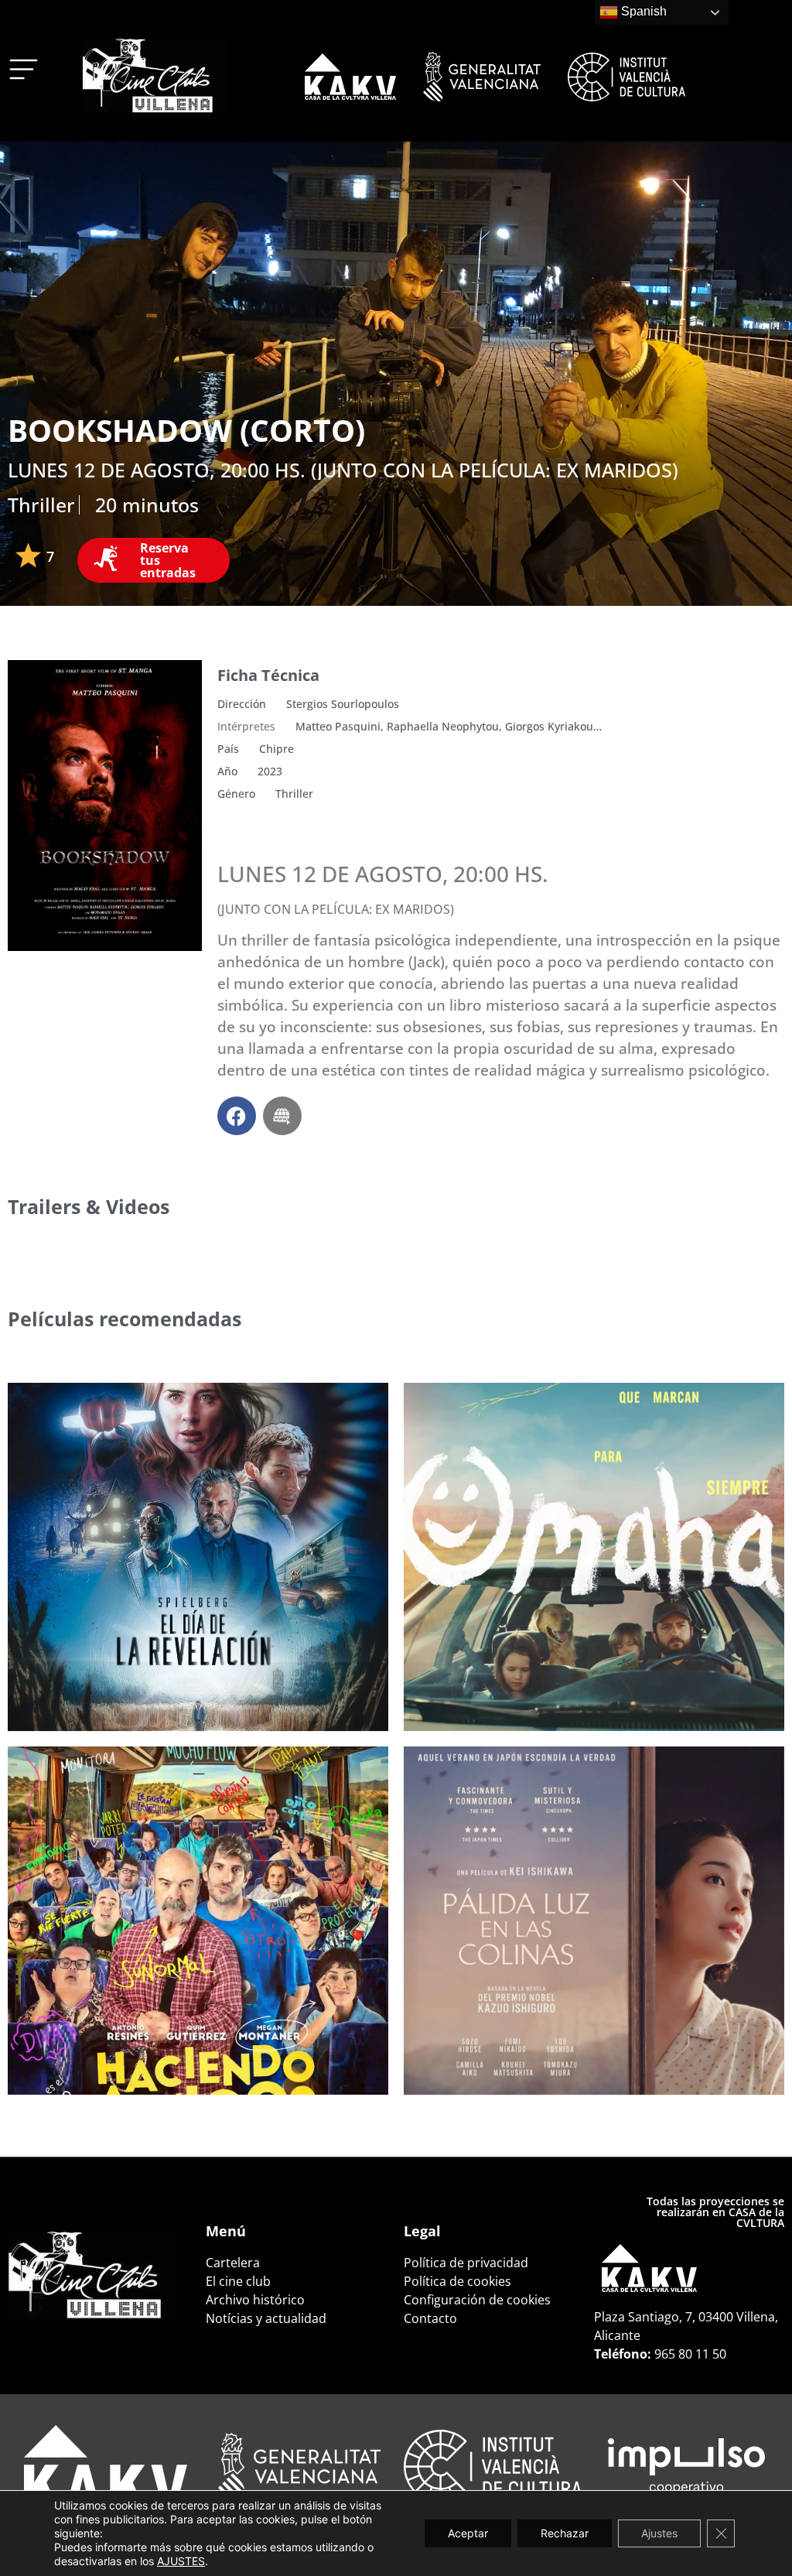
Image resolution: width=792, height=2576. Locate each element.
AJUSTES (181, 2561)
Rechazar (565, 2533)
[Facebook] (237, 1116)
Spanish (642, 11)
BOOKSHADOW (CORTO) (186, 430)
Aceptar (468, 2533)
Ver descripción (87, 1690)
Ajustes (659, 2533)
